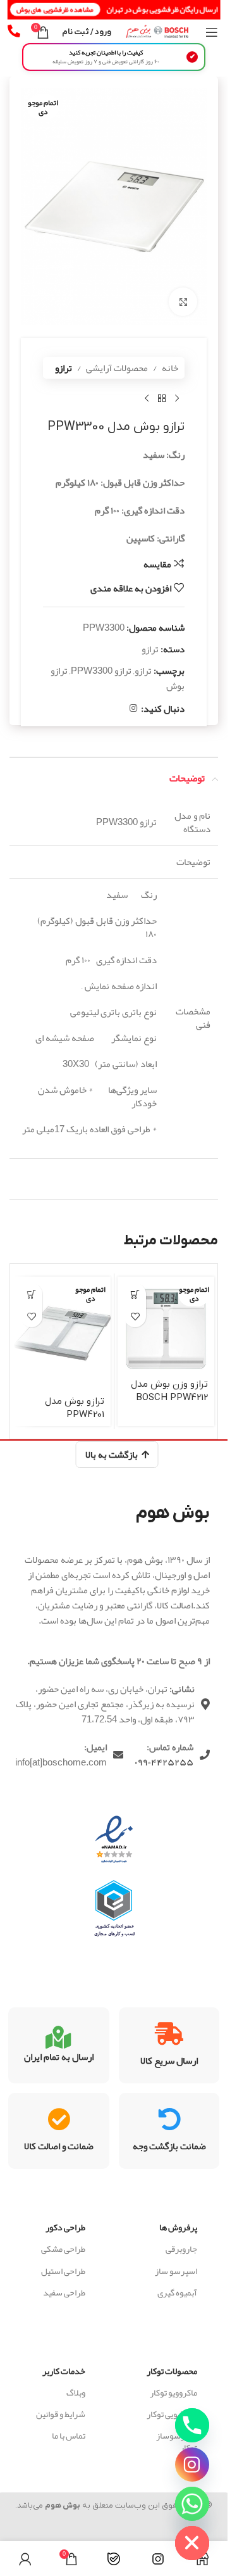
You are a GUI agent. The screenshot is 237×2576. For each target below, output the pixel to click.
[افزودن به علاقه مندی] (135, 1316)
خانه (170, 368)
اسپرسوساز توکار (177, 2441)
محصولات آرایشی (117, 368)
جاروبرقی (181, 2249)
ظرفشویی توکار (172, 2414)
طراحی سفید (64, 2292)
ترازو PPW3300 (101, 671)
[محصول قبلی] (177, 399)
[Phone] (192, 2425)
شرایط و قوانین (61, 2414)
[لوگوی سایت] (158, 35)
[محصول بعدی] (147, 399)
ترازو (64, 368)
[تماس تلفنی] (14, 31)
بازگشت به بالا (112, 1455)
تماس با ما (69, 2435)
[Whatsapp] (192, 2504)
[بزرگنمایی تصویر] (183, 302)
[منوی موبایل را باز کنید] (212, 32)
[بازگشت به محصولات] (162, 399)
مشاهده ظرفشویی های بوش (56, 9)
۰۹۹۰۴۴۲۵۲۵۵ (164, 1762)
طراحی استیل (63, 2271)
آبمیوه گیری (177, 2292)
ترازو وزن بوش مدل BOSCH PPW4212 (169, 1391)
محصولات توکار (172, 2371)
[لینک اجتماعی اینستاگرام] (133, 708)
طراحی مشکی (63, 2249)
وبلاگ (76, 2392)
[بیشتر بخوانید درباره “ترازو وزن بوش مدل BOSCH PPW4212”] (135, 1294)
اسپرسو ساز (176, 2271)
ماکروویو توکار (173, 2392)
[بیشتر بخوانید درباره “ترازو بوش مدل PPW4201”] (31, 1294)
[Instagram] (192, 2465)
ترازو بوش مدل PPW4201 (75, 1408)
